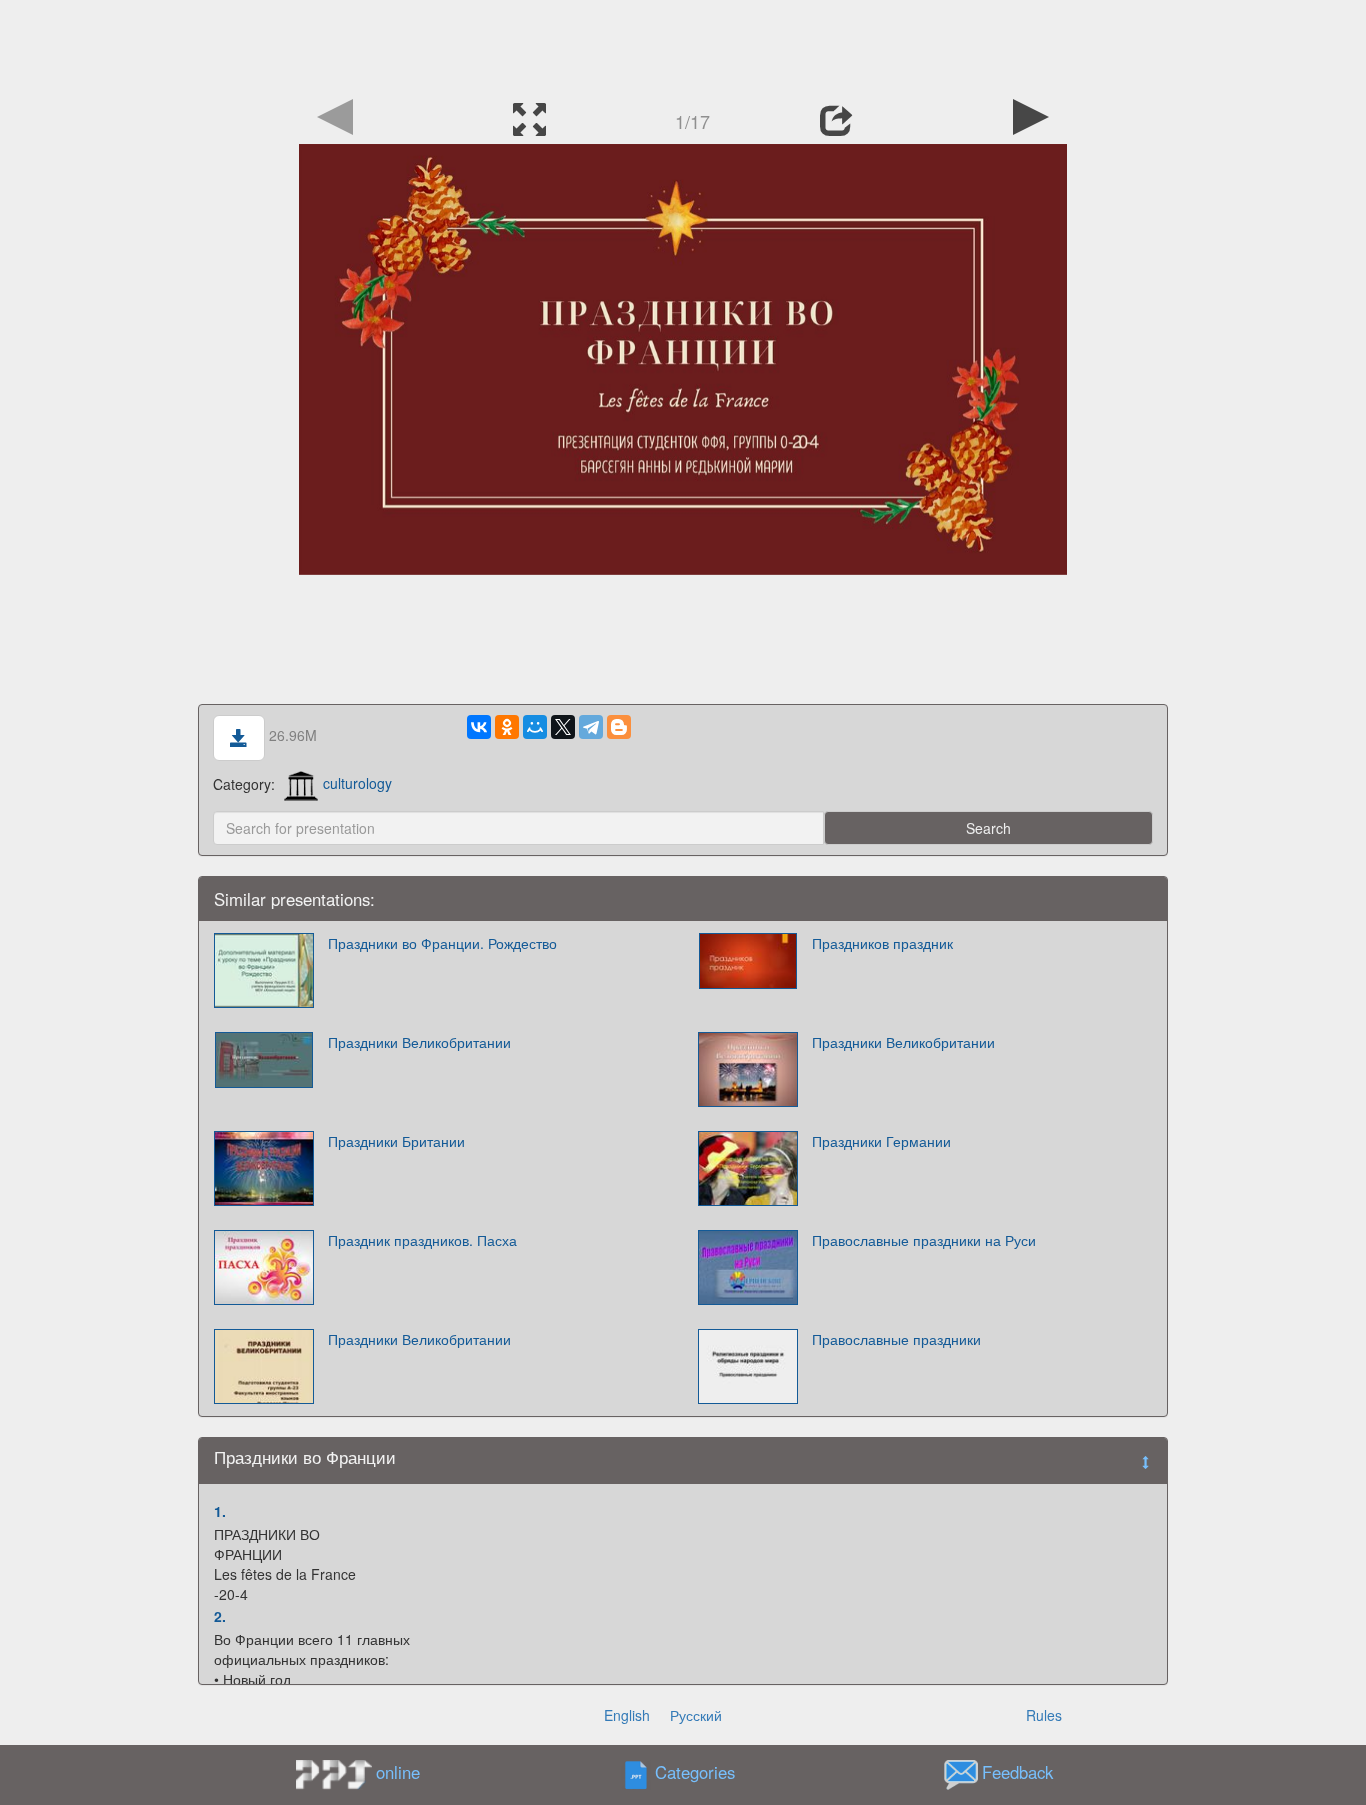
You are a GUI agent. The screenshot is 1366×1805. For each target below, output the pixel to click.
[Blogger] (619, 727)
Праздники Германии (881, 1141)
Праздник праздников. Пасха (422, 1240)
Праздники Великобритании (419, 1042)
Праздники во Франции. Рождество (442, 943)
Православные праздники (896, 1339)
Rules (1044, 1715)
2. (220, 1616)
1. (220, 1511)
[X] (563, 727)
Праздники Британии (396, 1141)
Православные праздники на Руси (924, 1240)
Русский (696, 1715)
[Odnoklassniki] (507, 727)
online (398, 1772)
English (627, 1715)
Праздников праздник (882, 943)
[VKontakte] (479, 727)
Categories (695, 1772)
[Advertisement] (683, 45)
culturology (357, 783)
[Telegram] (591, 727)
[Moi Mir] (535, 727)
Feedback (1017, 1772)
